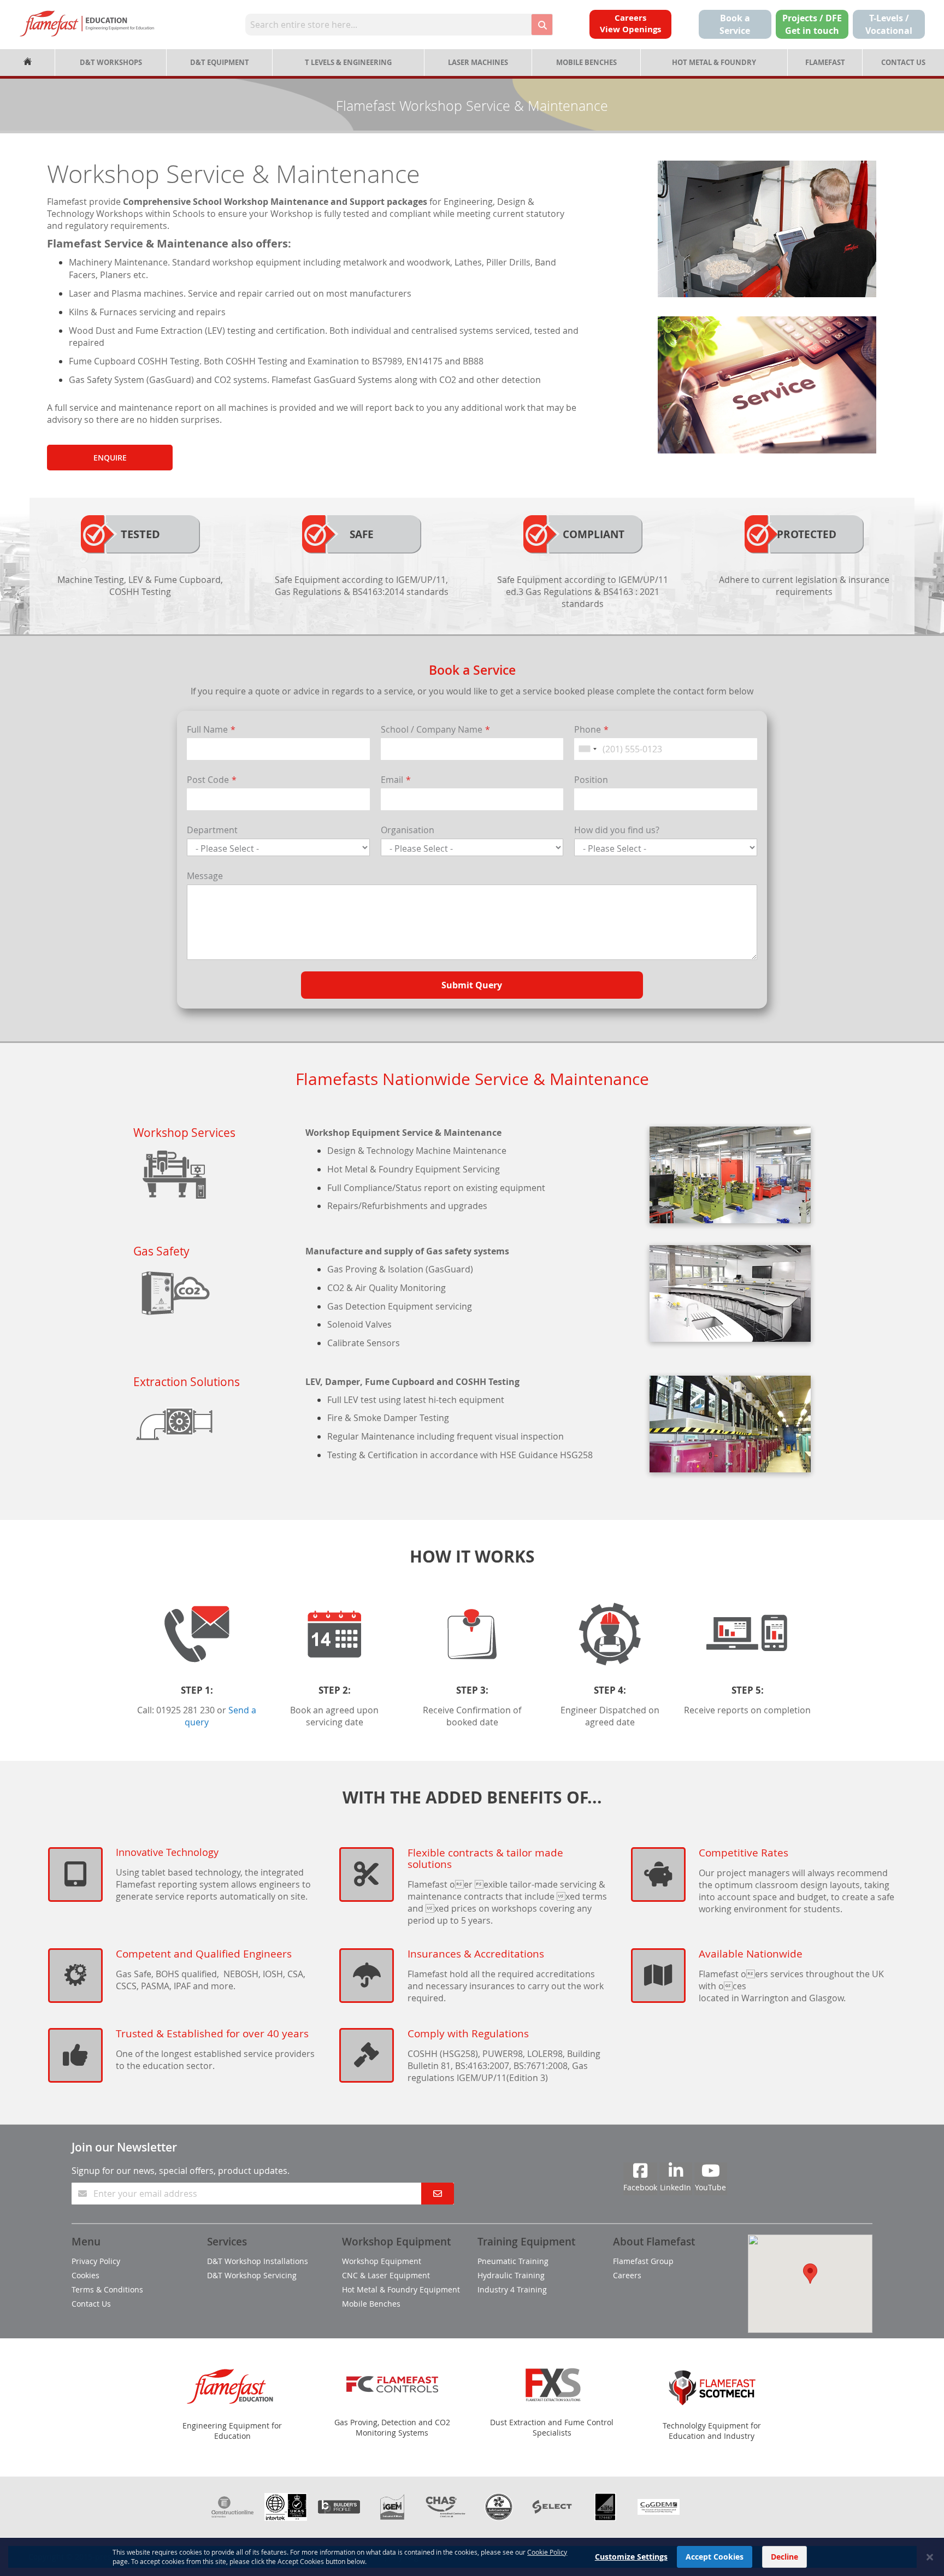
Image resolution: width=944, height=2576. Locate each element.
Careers (627, 2275)
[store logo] (87, 23)
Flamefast (825, 62)
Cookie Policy (547, 2552)
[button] (810, 2274)
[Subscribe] (438, 2194)
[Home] (27, 63)
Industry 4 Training (512, 2289)
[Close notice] (930, 2557)
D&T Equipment (220, 62)
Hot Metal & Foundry (714, 62)
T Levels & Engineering (348, 62)
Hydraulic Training (511, 2275)
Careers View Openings (630, 23)
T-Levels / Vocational (889, 24)
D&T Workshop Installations (258, 2261)
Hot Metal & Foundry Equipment (401, 2289)
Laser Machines (478, 62)
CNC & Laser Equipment (386, 2275)
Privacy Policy (96, 2261)
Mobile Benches (586, 62)
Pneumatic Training (513, 2261)
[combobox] (388, 25)
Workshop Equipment (382, 2261)
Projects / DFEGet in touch (812, 24)
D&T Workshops (111, 62)
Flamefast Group (643, 2261)
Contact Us (903, 62)
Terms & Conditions (107, 2289)
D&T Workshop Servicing (252, 2275)
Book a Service (735, 24)
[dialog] (472, 2557)
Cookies (85, 2275)
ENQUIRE (110, 458)
